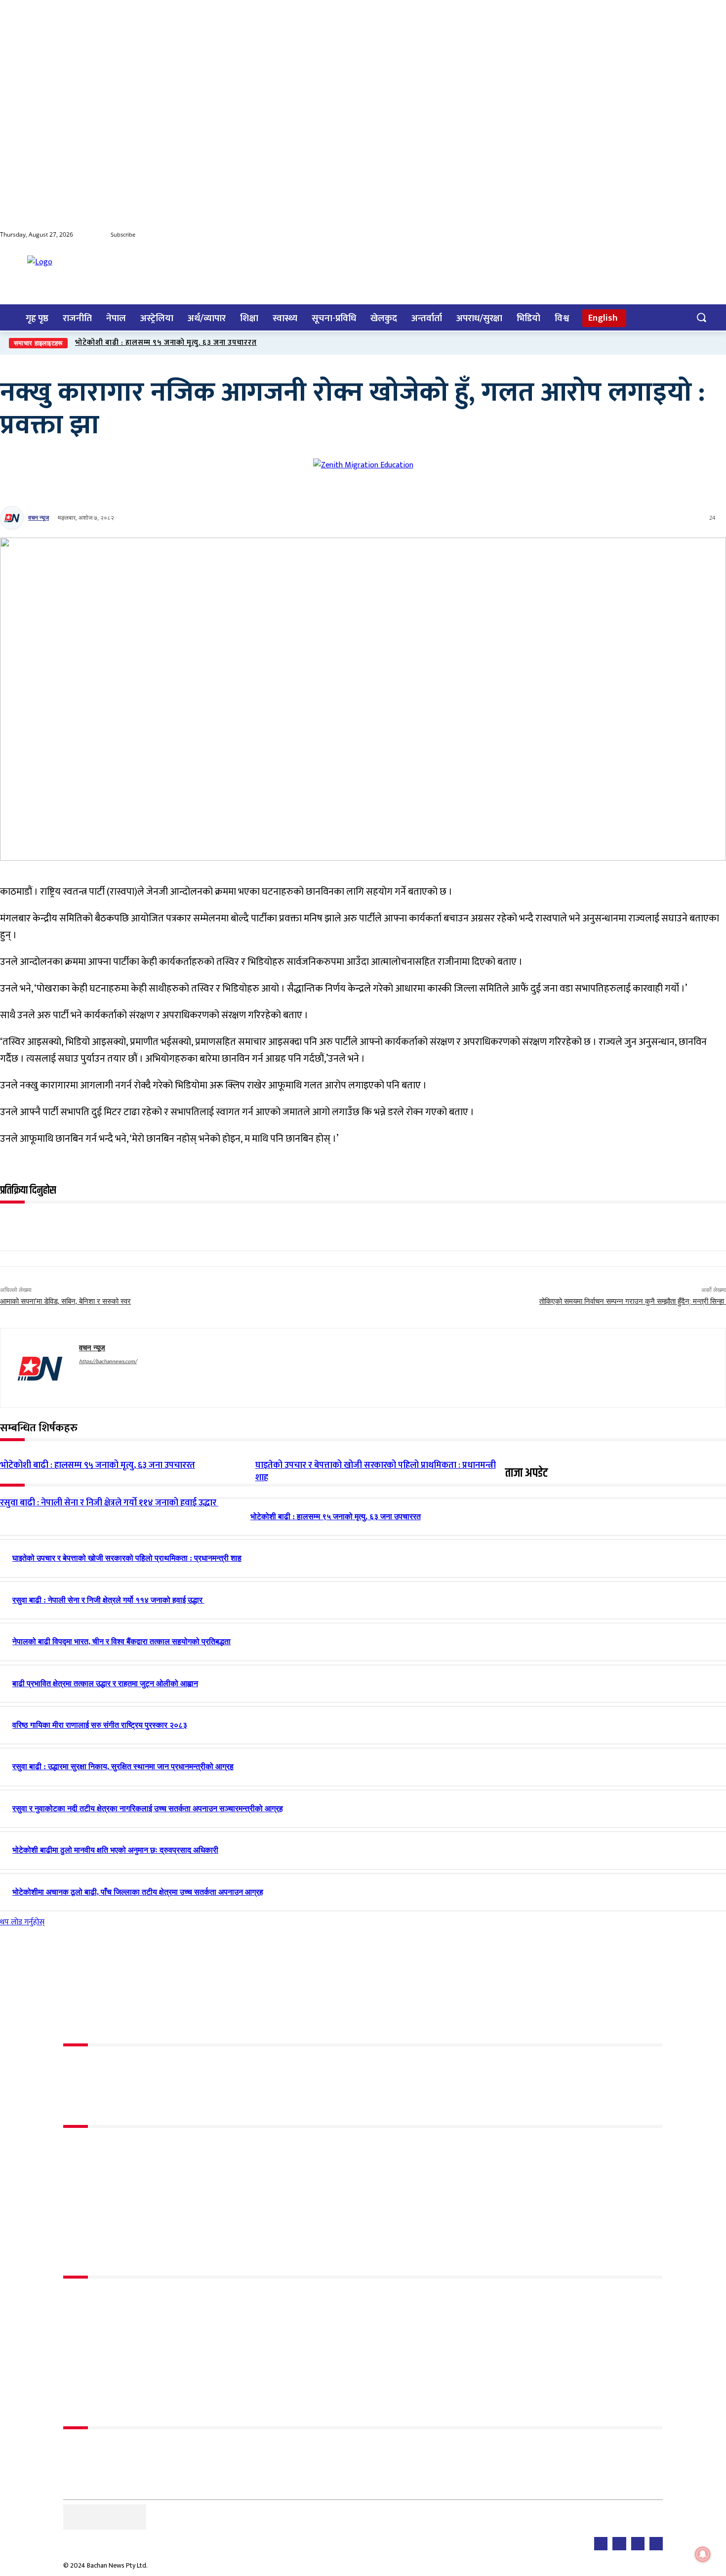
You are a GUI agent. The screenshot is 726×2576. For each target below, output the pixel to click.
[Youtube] (679, 235)
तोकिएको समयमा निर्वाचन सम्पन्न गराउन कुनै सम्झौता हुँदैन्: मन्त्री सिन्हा (633, 1301)
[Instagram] (718, 235)
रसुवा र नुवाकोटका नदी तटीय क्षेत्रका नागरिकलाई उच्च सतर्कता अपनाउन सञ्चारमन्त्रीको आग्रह (148, 1808)
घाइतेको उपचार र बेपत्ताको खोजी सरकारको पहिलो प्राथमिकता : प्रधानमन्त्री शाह (127, 1558)
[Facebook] (659, 235)
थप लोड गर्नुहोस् (22, 1922)
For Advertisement (95, 2448)
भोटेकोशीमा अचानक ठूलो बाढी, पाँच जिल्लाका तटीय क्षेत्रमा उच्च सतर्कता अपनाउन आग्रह (138, 1892)
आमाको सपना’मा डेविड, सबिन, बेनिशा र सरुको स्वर (65, 1301)
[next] (717, 343)
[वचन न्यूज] (13, 518)
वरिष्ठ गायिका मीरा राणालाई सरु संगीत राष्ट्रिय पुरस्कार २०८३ (100, 1725)
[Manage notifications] (703, 2554)
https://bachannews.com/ (108, 1362)
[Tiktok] (698, 235)
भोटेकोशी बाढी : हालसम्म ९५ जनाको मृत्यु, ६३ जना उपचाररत (166, 343)
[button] (701, 317)
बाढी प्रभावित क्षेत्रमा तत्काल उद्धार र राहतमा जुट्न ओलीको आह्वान (105, 1683)
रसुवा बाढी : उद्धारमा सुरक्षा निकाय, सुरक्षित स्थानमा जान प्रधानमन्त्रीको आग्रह (123, 1766)
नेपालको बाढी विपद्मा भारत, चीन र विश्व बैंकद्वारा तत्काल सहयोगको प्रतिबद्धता (121, 1641)
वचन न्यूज (39, 518)
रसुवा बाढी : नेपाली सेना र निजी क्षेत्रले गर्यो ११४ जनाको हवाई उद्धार (109, 1503)
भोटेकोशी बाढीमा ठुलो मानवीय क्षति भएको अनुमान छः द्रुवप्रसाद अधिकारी (115, 1850)
